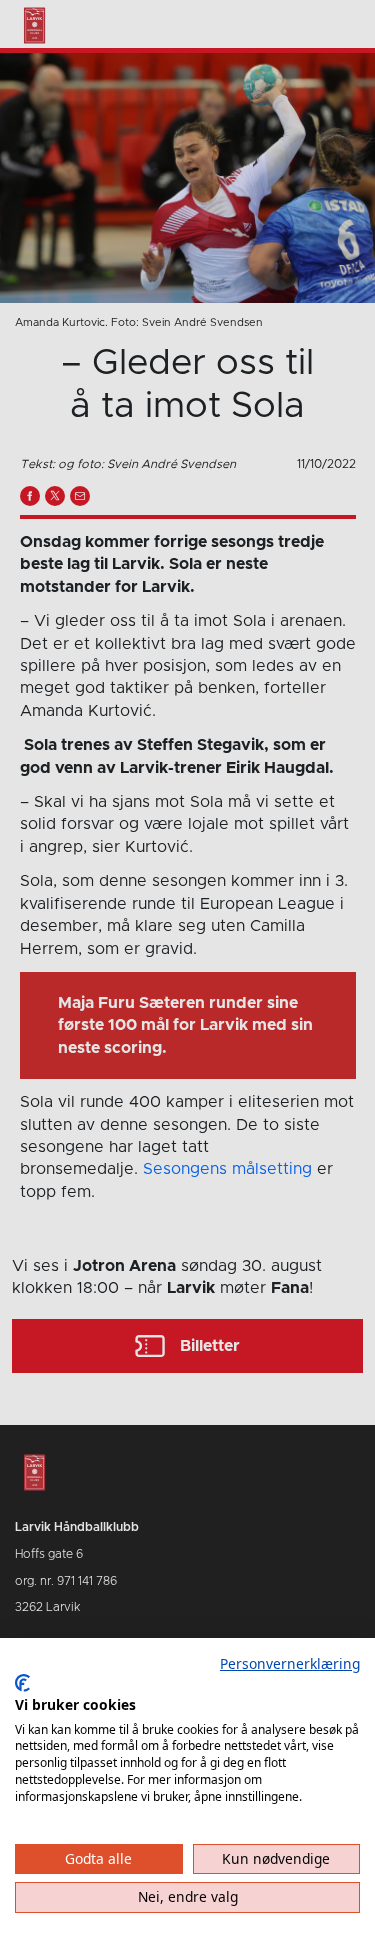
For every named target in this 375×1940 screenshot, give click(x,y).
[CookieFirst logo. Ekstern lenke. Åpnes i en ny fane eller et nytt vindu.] (22, 1683)
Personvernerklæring (290, 1663)
